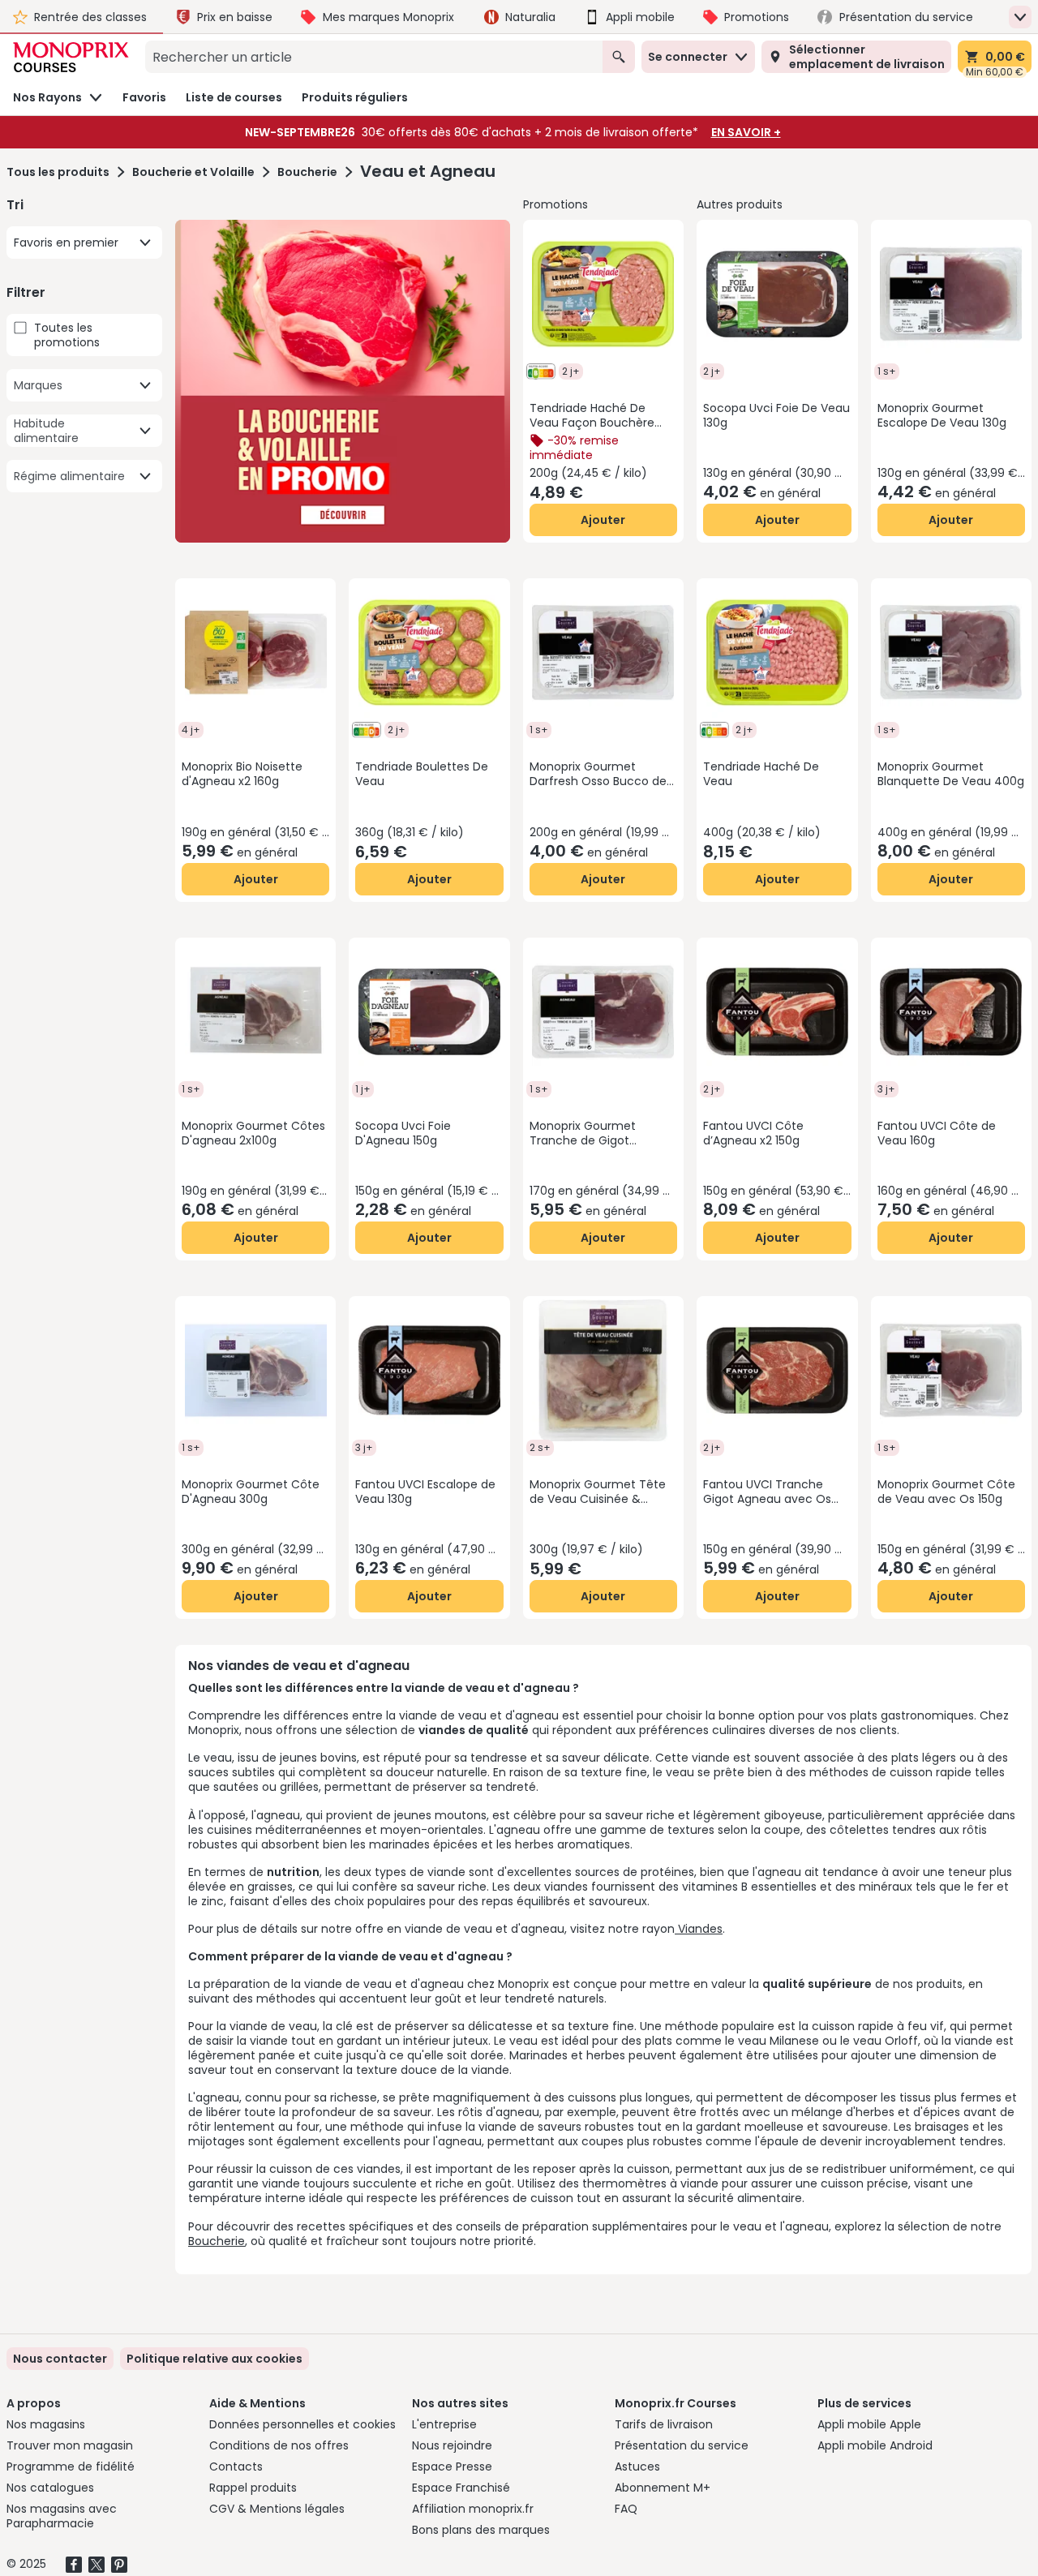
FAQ (626, 2509)
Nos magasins (46, 2424)
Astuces (637, 2467)
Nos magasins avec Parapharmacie (62, 2516)
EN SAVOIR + (746, 132)
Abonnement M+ (663, 2488)
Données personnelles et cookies (302, 2424)
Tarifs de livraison (664, 2424)
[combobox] (374, 57)
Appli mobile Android (875, 2445)
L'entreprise (444, 2424)
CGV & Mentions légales (277, 2509)
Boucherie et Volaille (193, 172)
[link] (214, 2359)
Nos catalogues (50, 2488)
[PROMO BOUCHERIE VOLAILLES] (343, 381)
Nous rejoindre (452, 2445)
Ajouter (603, 520)
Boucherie (307, 172)
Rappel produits (253, 2488)
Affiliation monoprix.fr (473, 2509)
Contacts (236, 2467)
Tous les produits (58, 172)
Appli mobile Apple (869, 2424)
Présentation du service (682, 2445)
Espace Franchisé (461, 2488)
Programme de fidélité (71, 2467)
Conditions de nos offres (279, 2445)
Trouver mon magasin (70, 2445)
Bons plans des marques (481, 2530)
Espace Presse (452, 2467)
